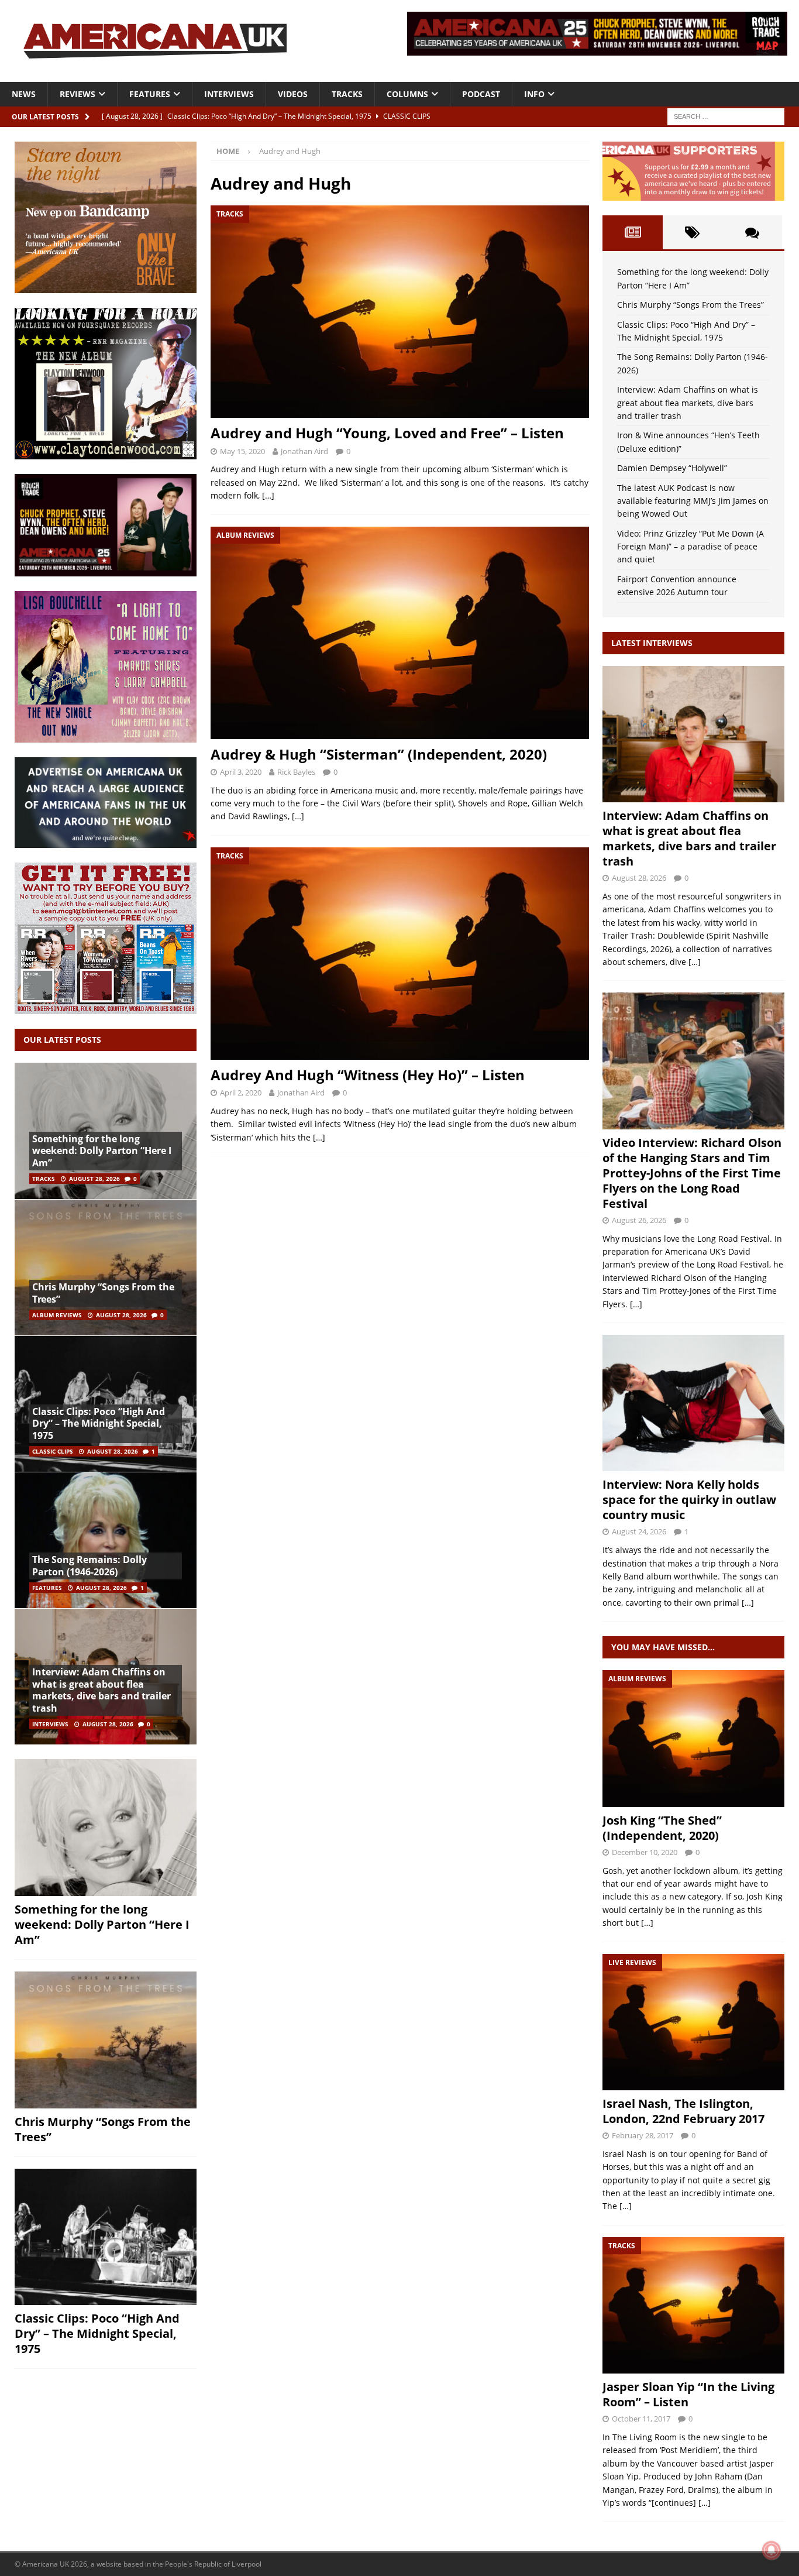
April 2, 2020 (241, 1093)
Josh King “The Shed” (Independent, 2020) (662, 1828)
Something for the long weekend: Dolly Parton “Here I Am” (102, 1151)
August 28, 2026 (94, 1179)
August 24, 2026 (639, 1531)
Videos (293, 94)
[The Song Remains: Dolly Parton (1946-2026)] (106, 1540)
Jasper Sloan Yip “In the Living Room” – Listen (688, 2394)
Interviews (229, 94)
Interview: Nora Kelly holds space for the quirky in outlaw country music (689, 1500)
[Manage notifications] (772, 2550)
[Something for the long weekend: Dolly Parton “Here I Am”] (106, 1828)
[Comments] (752, 232)
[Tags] (693, 232)
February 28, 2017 (643, 2135)
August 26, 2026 (639, 1220)
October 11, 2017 (641, 2419)
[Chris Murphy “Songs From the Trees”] (106, 1267)
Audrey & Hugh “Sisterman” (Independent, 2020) (379, 754)
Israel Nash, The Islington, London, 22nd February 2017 (683, 2111)
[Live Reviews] (693, 2022)
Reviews (78, 94)
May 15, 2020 (242, 451)
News (24, 94)
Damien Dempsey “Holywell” (672, 468)
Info (534, 94)
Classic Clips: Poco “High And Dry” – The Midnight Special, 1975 (99, 1424)
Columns (407, 94)
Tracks (347, 94)
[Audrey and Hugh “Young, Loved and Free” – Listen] (399, 312)
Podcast (481, 94)
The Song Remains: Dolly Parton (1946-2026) (89, 1566)
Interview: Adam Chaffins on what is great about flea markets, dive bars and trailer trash (101, 1690)
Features (150, 94)
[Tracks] (693, 2305)
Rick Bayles (296, 772)
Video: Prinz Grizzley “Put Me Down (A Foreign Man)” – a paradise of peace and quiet (690, 547)
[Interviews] (693, 734)
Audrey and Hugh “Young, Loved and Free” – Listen (387, 433)
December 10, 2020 (645, 1852)
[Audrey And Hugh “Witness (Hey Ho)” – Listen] (399, 954)
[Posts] (632, 232)
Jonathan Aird (304, 451)
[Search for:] (726, 116)
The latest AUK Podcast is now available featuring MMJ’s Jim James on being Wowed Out (693, 501)
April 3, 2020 (241, 772)
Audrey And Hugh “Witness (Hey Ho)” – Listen (368, 1075)
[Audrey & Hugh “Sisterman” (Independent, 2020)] (399, 633)
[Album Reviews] (693, 1738)
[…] (268, 495)
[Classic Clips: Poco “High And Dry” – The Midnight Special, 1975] (106, 2237)
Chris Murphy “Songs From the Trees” (103, 1293)
